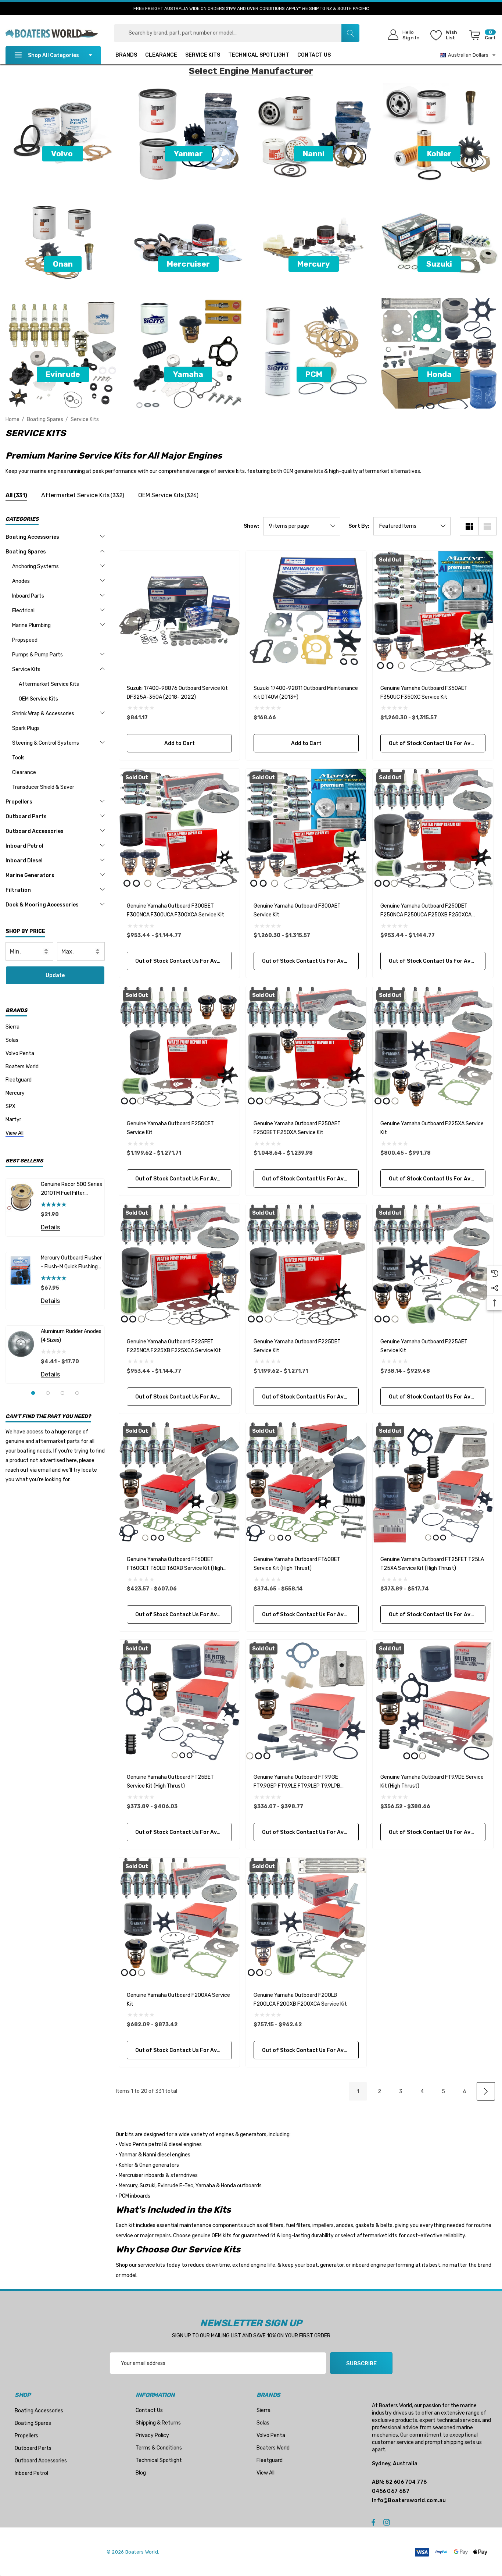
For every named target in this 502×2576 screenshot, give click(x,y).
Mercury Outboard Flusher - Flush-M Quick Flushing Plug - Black (71, 1263)
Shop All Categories (53, 55)
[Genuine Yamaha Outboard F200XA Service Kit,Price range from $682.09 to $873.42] (179, 1918)
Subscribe (361, 2363)
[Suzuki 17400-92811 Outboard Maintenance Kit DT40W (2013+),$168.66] (306, 611)
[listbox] (412, 526)
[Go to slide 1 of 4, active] (33, 1393)
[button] (63, 154)
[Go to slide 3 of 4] (62, 1393)
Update (55, 975)
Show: (251, 526)
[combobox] (237, 33)
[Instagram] (388, 2522)
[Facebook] (373, 2522)
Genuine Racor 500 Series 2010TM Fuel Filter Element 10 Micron (71, 1189)
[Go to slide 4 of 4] (77, 1393)
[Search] (350, 33)
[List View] (487, 526)
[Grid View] (469, 526)
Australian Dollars (467, 55)
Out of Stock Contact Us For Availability (437, 743)
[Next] (486, 2091)
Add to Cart (179, 743)
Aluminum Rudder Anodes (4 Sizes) (71, 1336)
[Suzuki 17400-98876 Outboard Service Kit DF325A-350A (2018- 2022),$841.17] (179, 611)
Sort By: (359, 526)
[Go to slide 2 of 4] (48, 1393)
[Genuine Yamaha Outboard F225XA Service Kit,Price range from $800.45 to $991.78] (433, 1047)
